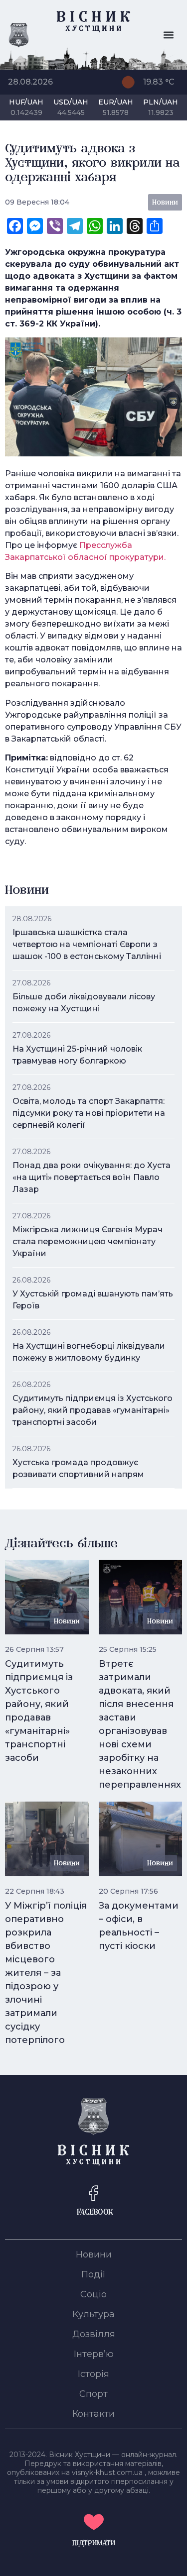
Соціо (93, 2294)
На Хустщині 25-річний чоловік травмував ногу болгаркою (77, 1055)
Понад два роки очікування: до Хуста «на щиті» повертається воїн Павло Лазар (92, 1177)
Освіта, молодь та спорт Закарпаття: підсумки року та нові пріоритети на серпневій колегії (89, 1113)
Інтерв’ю (94, 2354)
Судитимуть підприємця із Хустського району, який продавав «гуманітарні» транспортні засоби (93, 1410)
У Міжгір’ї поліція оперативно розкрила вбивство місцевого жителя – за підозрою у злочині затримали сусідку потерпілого (46, 1973)
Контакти (93, 2414)
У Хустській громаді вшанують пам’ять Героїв (93, 1300)
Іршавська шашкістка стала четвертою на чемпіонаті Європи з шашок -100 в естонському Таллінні (87, 944)
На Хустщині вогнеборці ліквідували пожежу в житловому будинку (89, 1352)
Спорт (93, 2394)
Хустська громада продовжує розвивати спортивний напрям (78, 1468)
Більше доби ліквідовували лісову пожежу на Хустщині (84, 1003)
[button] (168, 35)
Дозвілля (94, 2334)
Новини (94, 2254)
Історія (93, 2374)
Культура (93, 2314)
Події (93, 2274)
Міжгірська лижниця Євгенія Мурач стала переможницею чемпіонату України (88, 1241)
